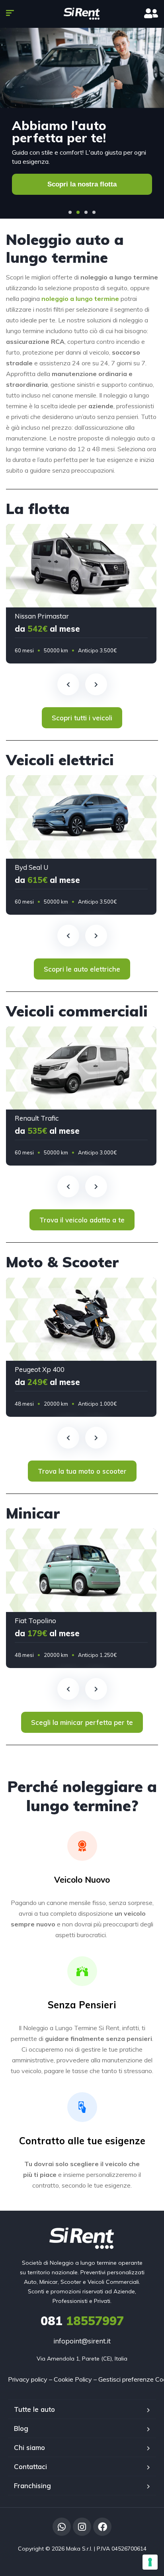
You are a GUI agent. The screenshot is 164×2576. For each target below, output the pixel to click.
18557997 (82, 2321)
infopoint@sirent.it (82, 2341)
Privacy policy (28, 2379)
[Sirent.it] (82, 14)
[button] (70, 212)
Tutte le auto (34, 2409)
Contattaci (30, 2466)
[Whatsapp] (62, 2527)
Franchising (32, 2486)
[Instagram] (82, 2527)
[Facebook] (102, 2527)
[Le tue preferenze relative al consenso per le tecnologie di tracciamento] (150, 2562)
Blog (21, 2428)
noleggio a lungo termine (80, 299)
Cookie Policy (73, 2379)
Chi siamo (29, 2447)
